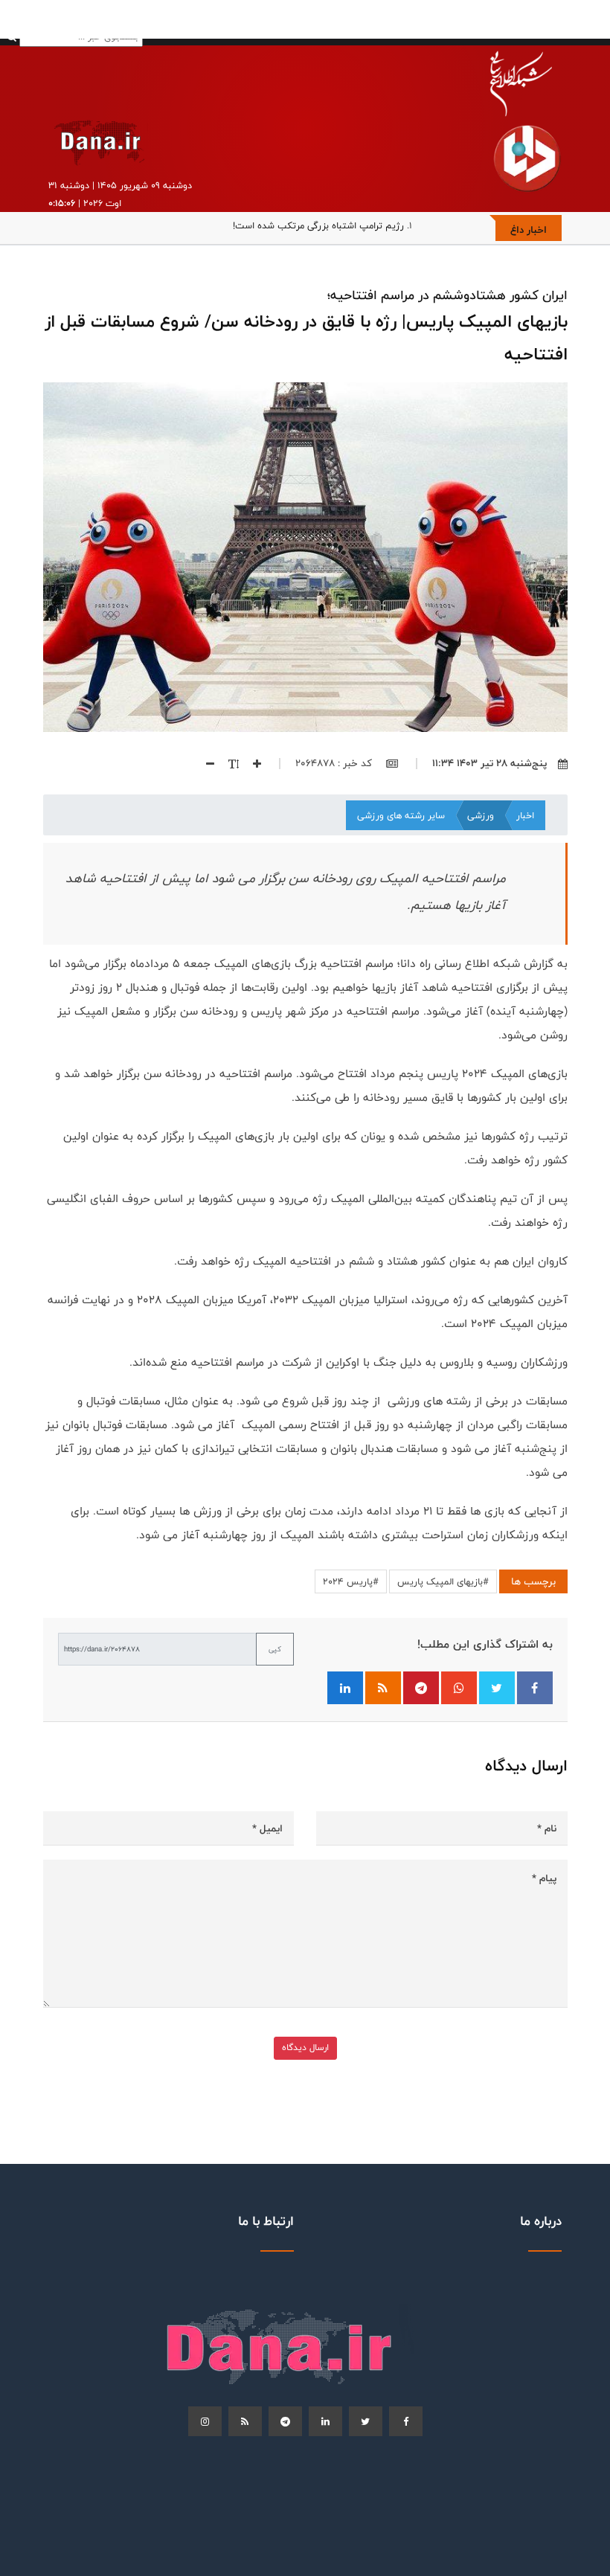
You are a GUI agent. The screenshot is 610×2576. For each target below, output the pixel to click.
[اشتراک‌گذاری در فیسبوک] (535, 1688)
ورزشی (481, 815)
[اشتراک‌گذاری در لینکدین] (345, 1688)
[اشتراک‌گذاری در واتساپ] (459, 1688)
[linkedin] (325, 2421)
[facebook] (406, 2421)
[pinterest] (285, 2421)
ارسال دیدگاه (305, 2047)
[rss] (245, 2421)
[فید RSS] (383, 1688)
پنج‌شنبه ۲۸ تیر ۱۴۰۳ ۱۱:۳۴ (489, 763)
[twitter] (366, 2421)
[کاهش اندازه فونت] (205, 763)
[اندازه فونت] (228, 763)
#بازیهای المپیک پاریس (443, 1581)
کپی (275, 1649)
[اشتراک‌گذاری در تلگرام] (421, 1688)
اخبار (525, 815)
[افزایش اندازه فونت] (251, 763)
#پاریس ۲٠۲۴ (351, 1581)
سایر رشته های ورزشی (401, 815)
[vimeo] (205, 2421)
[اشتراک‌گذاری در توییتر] (497, 1688)
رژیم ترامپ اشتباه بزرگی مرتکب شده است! (318, 225)
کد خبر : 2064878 (335, 763)
